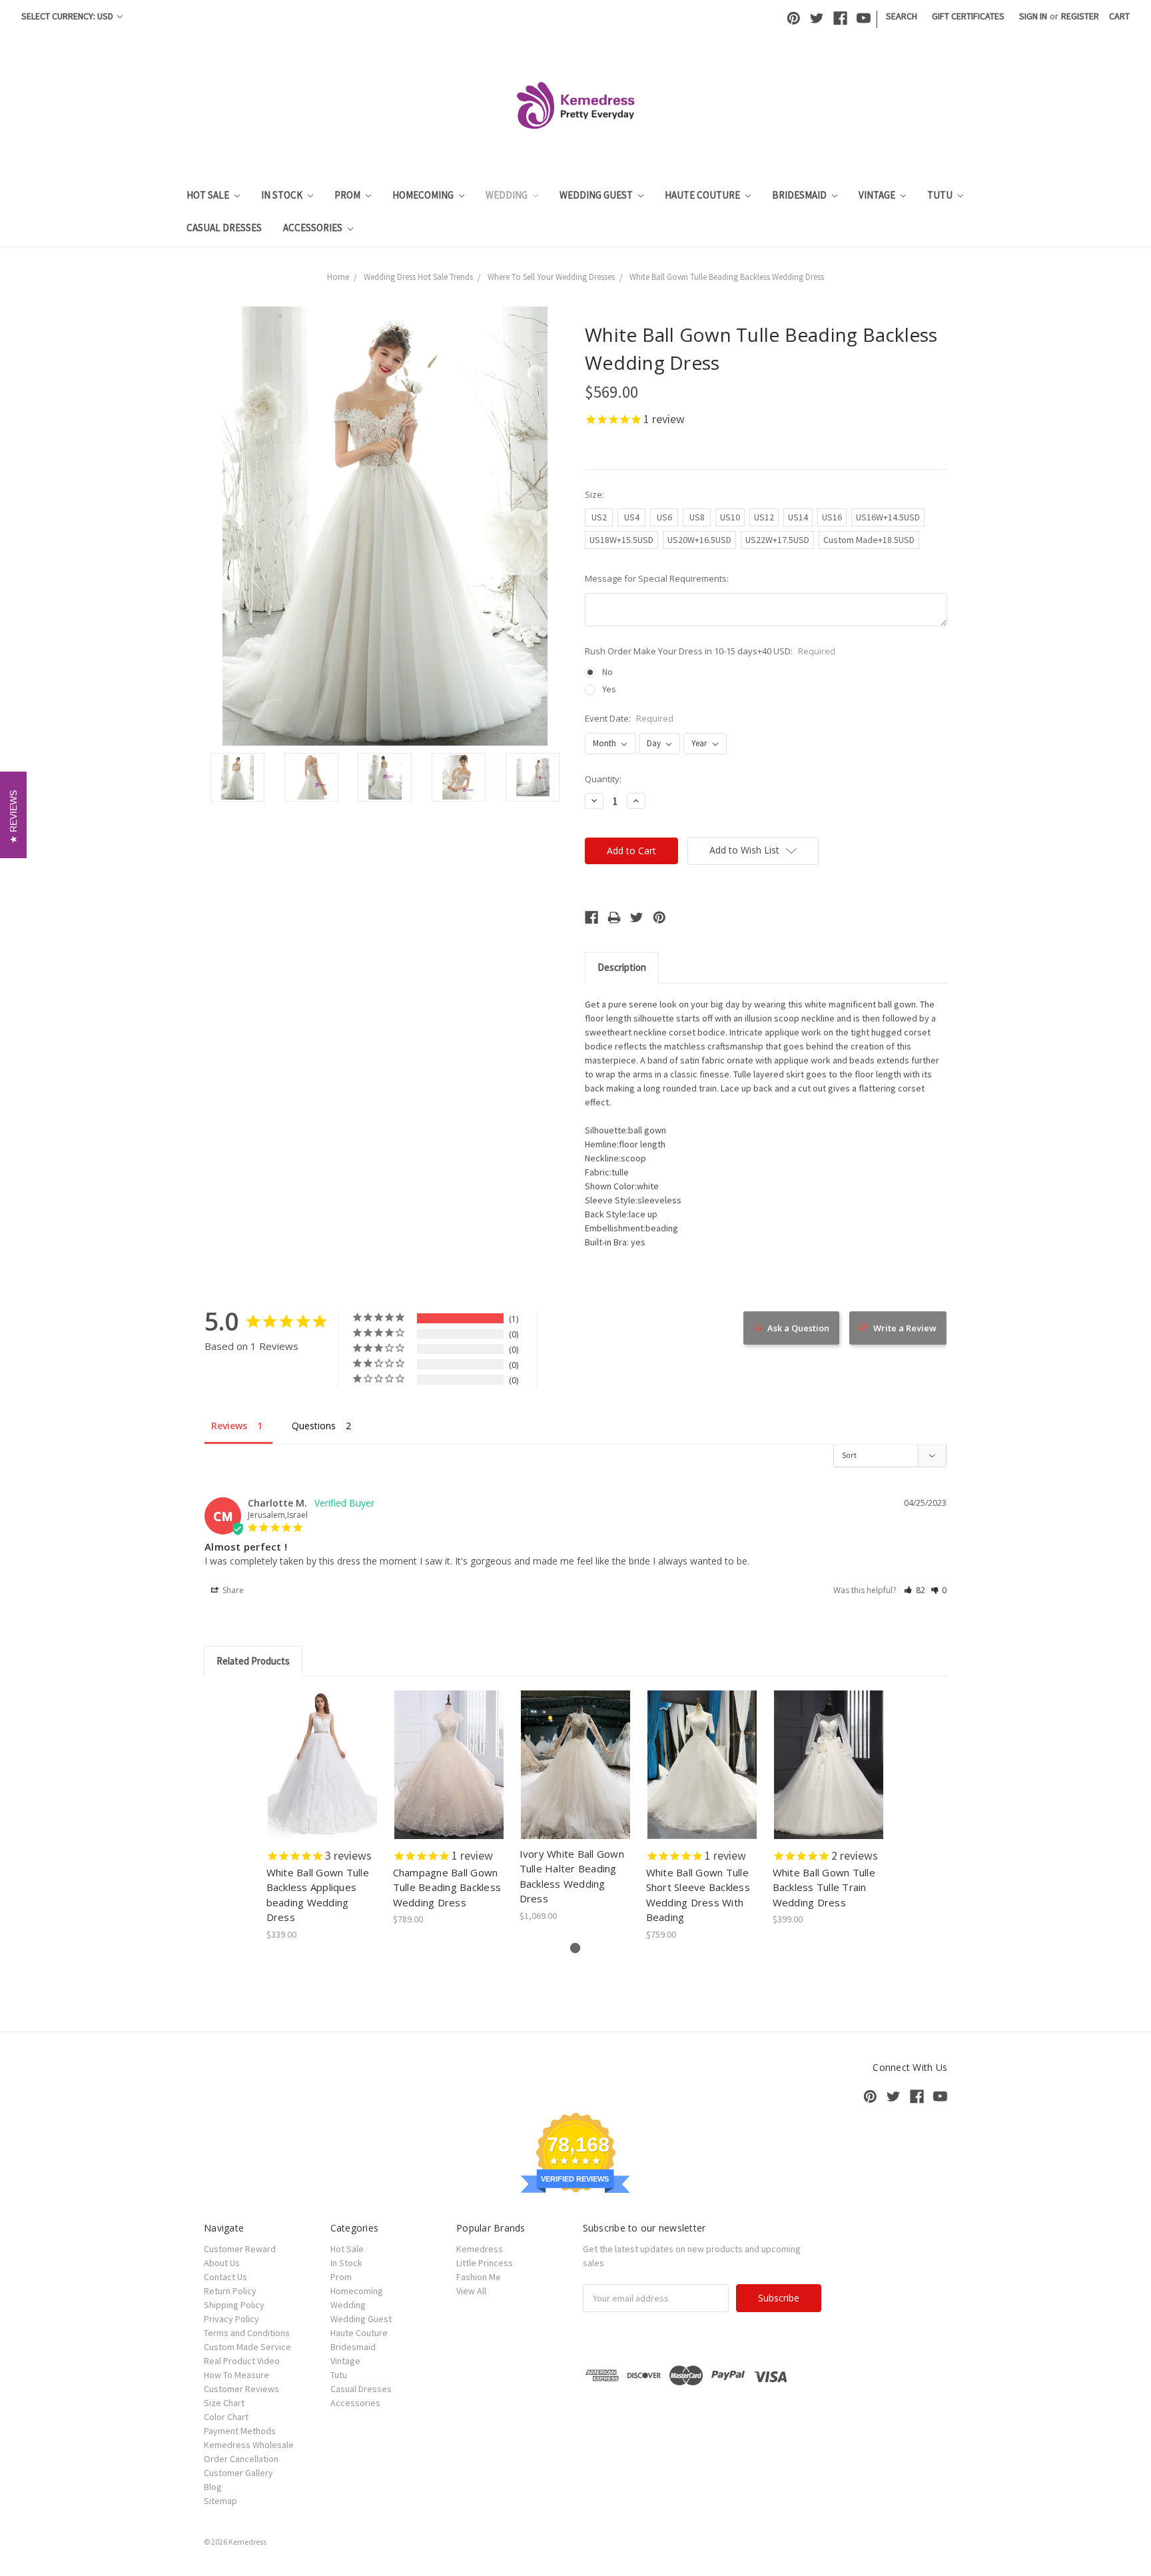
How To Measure (236, 2375)
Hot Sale (209, 195)
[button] (915, 1590)
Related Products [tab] (253, 1661)
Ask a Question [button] (798, 1328)
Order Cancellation (241, 2459)
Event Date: (629, 718)
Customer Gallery (238, 2473)
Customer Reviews (241, 2389)
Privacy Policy (231, 2319)
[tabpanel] (322, 1816)
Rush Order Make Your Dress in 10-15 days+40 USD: (710, 651)
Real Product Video (242, 2361)
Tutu (941, 195)
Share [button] (232, 1590)
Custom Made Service (247, 2347)
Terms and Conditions (247, 2333)
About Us (222, 2263)
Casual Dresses (224, 228)
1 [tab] (575, 1948)
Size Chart (224, 2403)
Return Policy (230, 2291)
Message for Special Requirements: (657, 578)
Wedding (508, 195)
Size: (594, 494)
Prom (348, 195)
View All (471, 2291)
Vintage (878, 195)
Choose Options (322, 1776)
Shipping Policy (234, 2305)
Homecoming (424, 195)
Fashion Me (479, 2277)
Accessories (314, 228)
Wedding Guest (597, 195)
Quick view (323, 1753)
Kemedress (480, 2249)
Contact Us (225, 2277)
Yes (609, 689)
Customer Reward (240, 2249)
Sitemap (220, 2501)
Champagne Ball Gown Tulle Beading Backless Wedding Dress (447, 1887)
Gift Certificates (968, 16)
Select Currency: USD (68, 16)
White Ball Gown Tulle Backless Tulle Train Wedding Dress (824, 1887)
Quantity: (603, 779)
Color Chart (226, 2417)
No (607, 672)
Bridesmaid (800, 195)
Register (1080, 16)
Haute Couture (703, 195)
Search (902, 16)
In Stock (283, 195)
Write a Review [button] (905, 1328)
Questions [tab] (314, 1426)
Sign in (1033, 16)
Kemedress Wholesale (249, 2445)
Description (622, 967)
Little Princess (485, 2263)
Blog (213, 2487)
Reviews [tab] (229, 1426)
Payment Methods (240, 2431)
